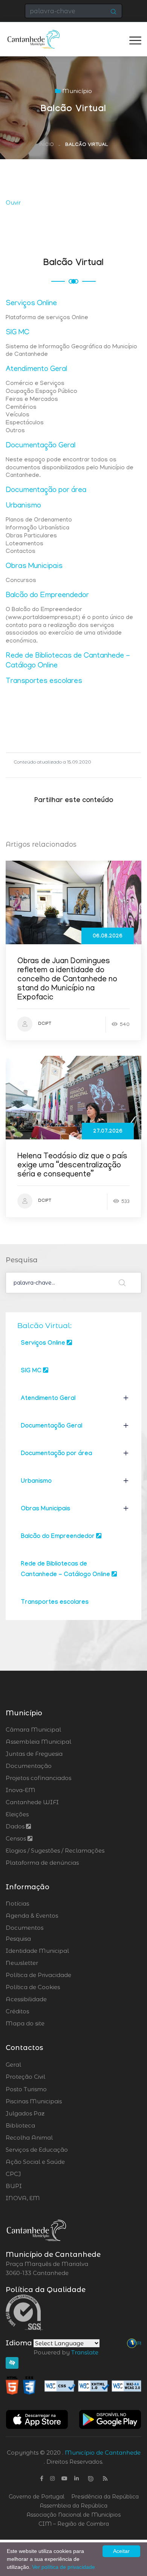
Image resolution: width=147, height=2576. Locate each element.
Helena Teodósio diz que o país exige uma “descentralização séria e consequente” (72, 1166)
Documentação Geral (41, 446)
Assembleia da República (73, 2506)
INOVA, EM (44, 2198)
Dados (16, 1826)
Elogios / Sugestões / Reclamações (55, 1851)
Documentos (24, 1928)
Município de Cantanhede (103, 2453)
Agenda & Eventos (32, 1916)
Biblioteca (41, 2126)
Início (47, 145)
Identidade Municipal (37, 1951)
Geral (34, 2065)
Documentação (29, 1766)
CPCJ (34, 2174)
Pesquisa (18, 1939)
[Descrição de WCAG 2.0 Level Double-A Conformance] (73, 2385)
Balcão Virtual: (44, 1325)
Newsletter (22, 1963)
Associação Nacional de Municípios (73, 2515)
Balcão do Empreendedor (47, 596)
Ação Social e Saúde (57, 2162)
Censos (17, 1838)
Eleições (17, 1814)
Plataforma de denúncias (42, 1863)
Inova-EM (21, 1790)
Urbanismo (23, 506)
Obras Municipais (34, 566)
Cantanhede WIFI (32, 1802)
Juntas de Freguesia (34, 1754)
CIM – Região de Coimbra (74, 2524)
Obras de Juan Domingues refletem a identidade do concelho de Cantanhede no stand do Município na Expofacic (67, 980)
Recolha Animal (49, 2138)
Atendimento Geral (36, 369)
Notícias (17, 1903)
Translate (85, 2352)
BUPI (34, 2186)
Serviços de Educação (57, 2150)
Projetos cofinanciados (38, 1778)
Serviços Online (31, 304)
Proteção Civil (46, 2077)
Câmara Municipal (33, 1729)
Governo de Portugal (37, 2497)
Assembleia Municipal (38, 1742)
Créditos (17, 2011)
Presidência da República (105, 2497)
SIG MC (18, 333)
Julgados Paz (46, 2114)
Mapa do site (25, 2023)
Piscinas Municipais (55, 2101)
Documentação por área (46, 490)
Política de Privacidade (38, 1975)
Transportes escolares (44, 681)
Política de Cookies (33, 1987)
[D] (139, 2343)
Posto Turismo (46, 2089)
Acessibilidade (26, 1999)
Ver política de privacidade (64, 2567)
